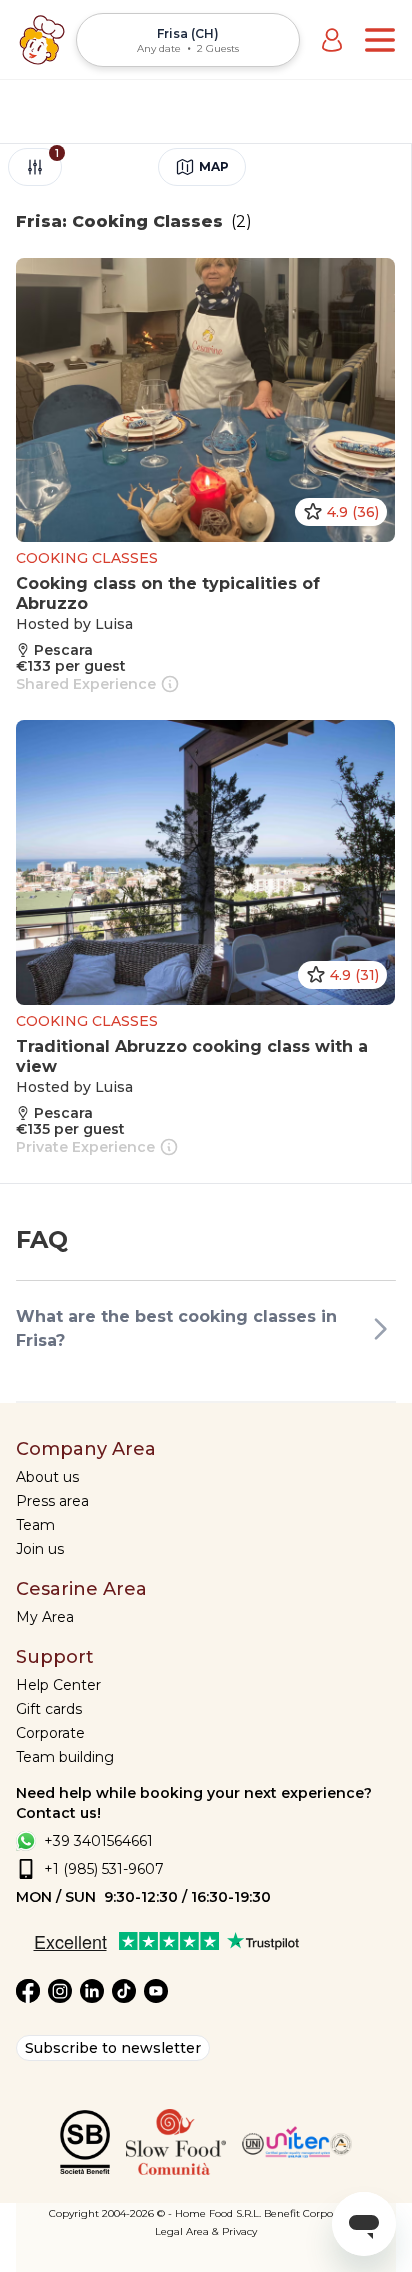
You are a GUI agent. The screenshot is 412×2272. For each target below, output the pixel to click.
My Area (45, 1617)
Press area (52, 1501)
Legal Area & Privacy (206, 2231)
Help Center (58, 1685)
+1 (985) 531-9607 (104, 1869)
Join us (40, 1549)
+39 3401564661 (98, 1841)
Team (35, 1525)
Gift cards (49, 1709)
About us (47, 1477)
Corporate (50, 1733)
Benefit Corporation (313, 2213)
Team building (65, 1757)
